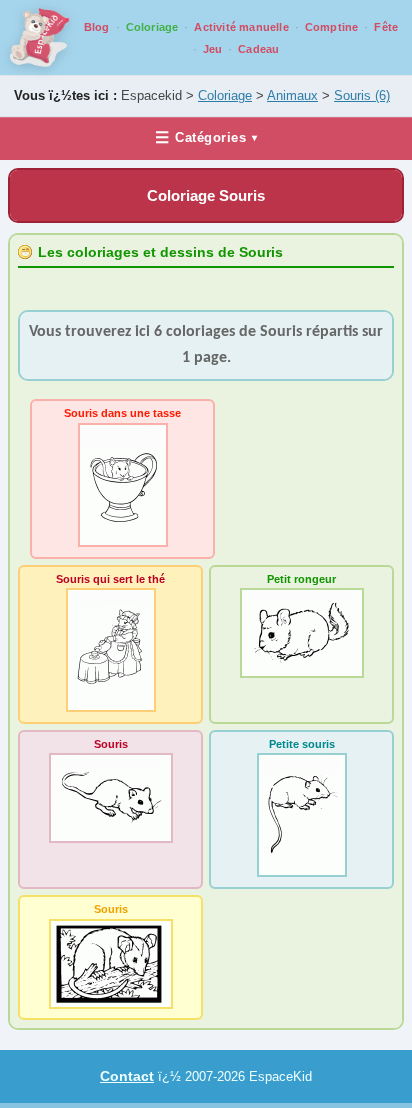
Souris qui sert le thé (110, 579)
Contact (127, 1076)
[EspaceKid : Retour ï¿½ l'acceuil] (40, 37)
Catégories (206, 137)
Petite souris (302, 744)
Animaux (292, 95)
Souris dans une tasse (122, 413)
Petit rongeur (301, 579)
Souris (362, 95)
